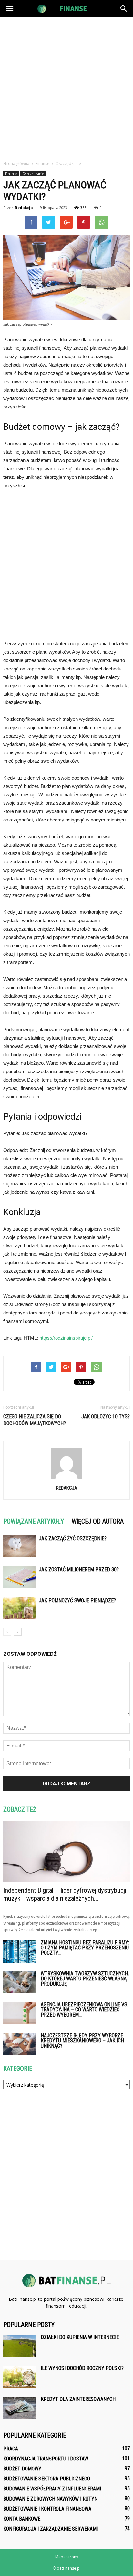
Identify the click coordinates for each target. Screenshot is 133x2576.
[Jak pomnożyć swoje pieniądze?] (19, 1608)
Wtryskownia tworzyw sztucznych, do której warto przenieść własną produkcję (85, 1979)
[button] (124, 9)
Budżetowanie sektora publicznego (47, 2479)
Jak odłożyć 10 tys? (106, 1417)
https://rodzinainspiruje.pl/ (66, 1338)
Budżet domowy (22, 2469)
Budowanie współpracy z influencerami (52, 2489)
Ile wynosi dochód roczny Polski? (82, 2368)
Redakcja (24, 208)
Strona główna (16, 163)
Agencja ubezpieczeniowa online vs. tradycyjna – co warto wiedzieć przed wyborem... (84, 2010)
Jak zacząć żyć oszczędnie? (73, 1539)
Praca (11, 2449)
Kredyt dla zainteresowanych (78, 2399)
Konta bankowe (22, 2519)
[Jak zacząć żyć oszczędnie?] (19, 1546)
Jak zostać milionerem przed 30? (79, 1570)
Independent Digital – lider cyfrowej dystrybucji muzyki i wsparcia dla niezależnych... (65, 1894)
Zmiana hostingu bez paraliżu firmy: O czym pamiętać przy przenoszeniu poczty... (85, 1948)
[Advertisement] (66, 87)
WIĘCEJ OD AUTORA (98, 1521)
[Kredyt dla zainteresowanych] (19, 2408)
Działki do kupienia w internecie (80, 2337)
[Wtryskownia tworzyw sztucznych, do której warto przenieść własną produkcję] (19, 1982)
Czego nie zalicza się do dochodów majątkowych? (35, 1420)
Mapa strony (67, 2557)
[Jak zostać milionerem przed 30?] (19, 1577)
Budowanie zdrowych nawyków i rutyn (50, 2499)
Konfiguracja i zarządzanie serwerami (51, 2529)
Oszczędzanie (33, 174)
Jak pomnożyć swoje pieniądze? (77, 1600)
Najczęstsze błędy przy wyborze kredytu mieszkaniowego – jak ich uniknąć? (82, 2041)
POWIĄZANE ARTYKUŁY (34, 1521)
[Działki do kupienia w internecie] (19, 2346)
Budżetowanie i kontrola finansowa (47, 2509)
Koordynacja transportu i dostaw (46, 2459)
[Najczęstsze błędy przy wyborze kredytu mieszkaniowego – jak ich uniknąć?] (19, 2044)
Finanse (11, 174)
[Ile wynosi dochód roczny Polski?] (19, 2377)
